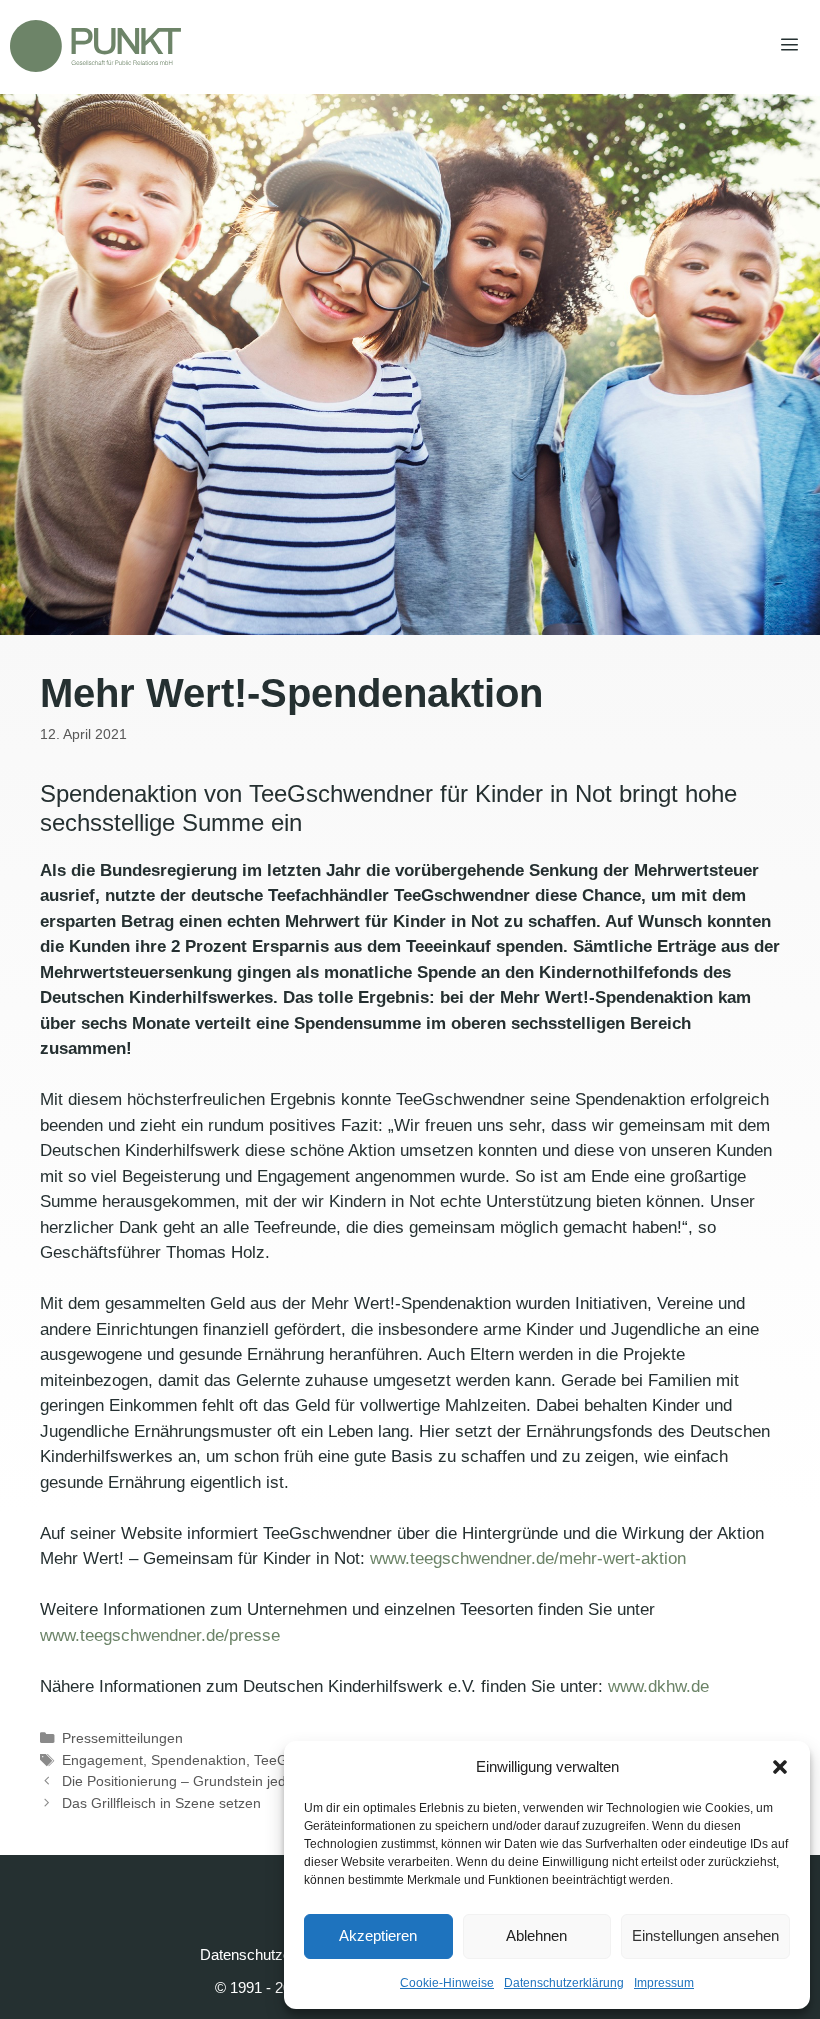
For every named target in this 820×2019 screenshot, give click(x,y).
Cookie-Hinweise (447, 1983)
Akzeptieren (378, 1935)
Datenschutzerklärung (564, 1983)
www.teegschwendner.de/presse (160, 1635)
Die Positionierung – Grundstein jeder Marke (202, 1781)
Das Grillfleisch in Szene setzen (161, 1803)
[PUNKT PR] (95, 46)
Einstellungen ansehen (705, 1935)
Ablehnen (536, 1935)
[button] (780, 1767)
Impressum (664, 1983)
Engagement (102, 1760)
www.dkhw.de (658, 1686)
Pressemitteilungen (122, 1738)
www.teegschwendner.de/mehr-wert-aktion (528, 1558)
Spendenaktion (198, 1760)
